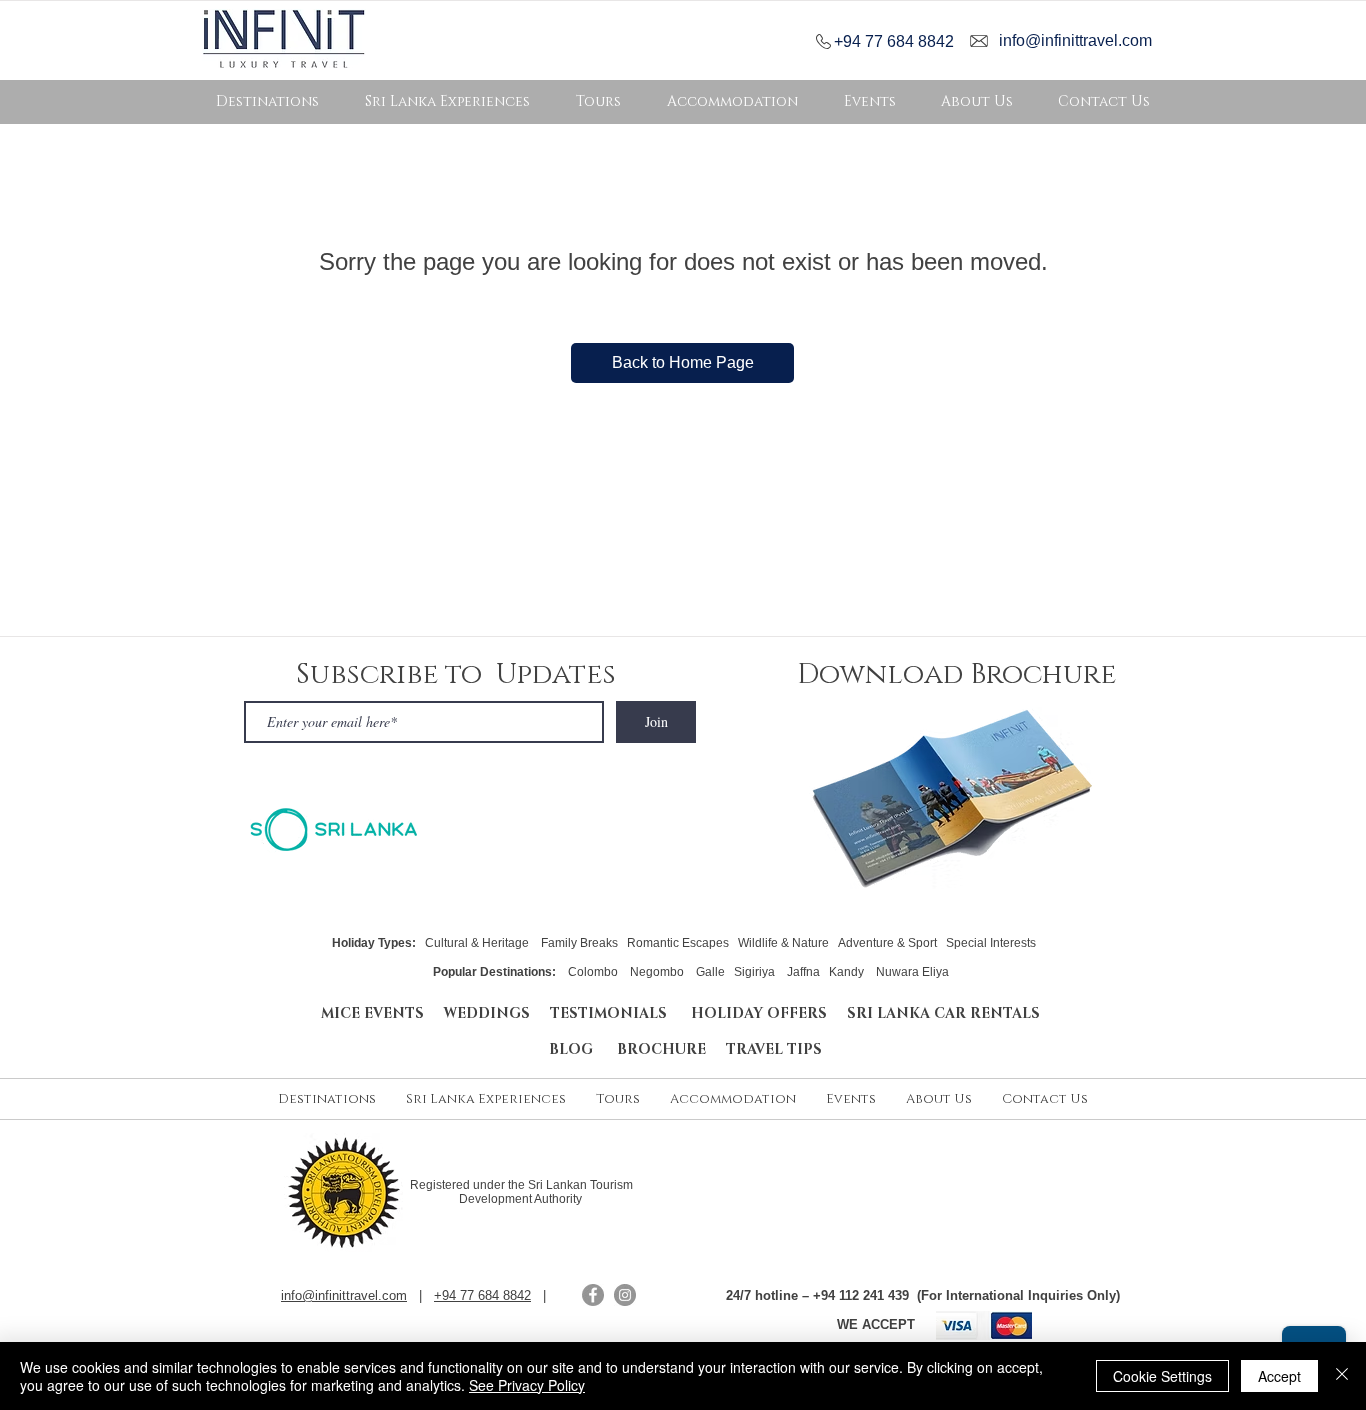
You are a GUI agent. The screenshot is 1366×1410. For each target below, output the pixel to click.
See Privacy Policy (527, 1385)
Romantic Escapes (678, 943)
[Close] (1342, 1376)
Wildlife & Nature (783, 943)
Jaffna (803, 972)
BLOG (583, 1049)
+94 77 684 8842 (894, 41)
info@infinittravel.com (1075, 40)
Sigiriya (754, 972)
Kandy (846, 972)
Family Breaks (579, 943)
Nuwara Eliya (912, 972)
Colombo (594, 972)
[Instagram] (625, 1295)
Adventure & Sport (887, 943)
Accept (1279, 1376)
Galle (710, 972)
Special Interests (991, 943)
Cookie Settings (1162, 1376)
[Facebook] (593, 1295)
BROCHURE (671, 1049)
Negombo (657, 972)
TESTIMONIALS (612, 1013)
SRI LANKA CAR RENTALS (943, 1013)
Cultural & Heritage (477, 943)
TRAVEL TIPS (774, 1049)
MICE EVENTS (372, 1013)
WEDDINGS (487, 1013)
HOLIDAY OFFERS (759, 1013)
